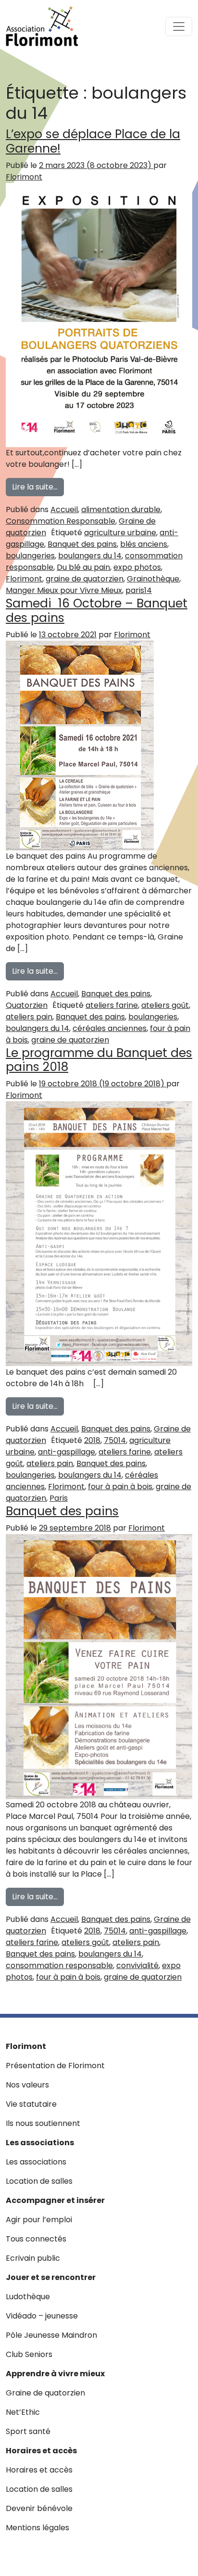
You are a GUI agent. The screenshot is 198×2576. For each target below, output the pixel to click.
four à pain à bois (120, 1487)
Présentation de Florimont (55, 2066)
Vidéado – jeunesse (42, 2316)
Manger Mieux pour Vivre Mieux (64, 590)
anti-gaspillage (67, 1452)
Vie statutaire (31, 2104)
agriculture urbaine (120, 533)
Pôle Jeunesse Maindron (51, 2335)
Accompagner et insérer (55, 2200)
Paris (59, 1498)
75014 (115, 1440)
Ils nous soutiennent (43, 2123)
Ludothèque (28, 2297)
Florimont (24, 177)
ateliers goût (165, 1005)
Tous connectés (36, 2239)
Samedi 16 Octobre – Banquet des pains (97, 611)
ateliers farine (112, 1005)
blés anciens (144, 544)
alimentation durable (121, 509)
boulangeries (30, 556)
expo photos (137, 567)
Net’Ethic (23, 2412)
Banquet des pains (82, 544)
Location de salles (39, 2181)
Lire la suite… (38, 487)
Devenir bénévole (39, 2508)
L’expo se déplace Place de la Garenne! (93, 141)
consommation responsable (59, 1965)
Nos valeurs (27, 2085)
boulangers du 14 (90, 556)
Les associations (40, 2143)
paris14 (139, 590)
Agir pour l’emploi (39, 2220)
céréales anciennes (110, 1028)
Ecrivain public (33, 2258)
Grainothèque (153, 579)
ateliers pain (29, 1017)
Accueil (64, 509)
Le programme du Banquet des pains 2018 (99, 1060)
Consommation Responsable (61, 521)
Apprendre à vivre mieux (55, 2374)
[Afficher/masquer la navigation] (179, 26)
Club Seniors (29, 2354)
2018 (92, 1440)
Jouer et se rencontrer (51, 2277)
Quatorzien (27, 1005)
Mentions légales (37, 2528)
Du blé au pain (83, 567)
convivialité (137, 1965)
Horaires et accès (41, 2451)
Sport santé (28, 2431)
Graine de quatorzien (45, 2393)
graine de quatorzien (85, 579)
